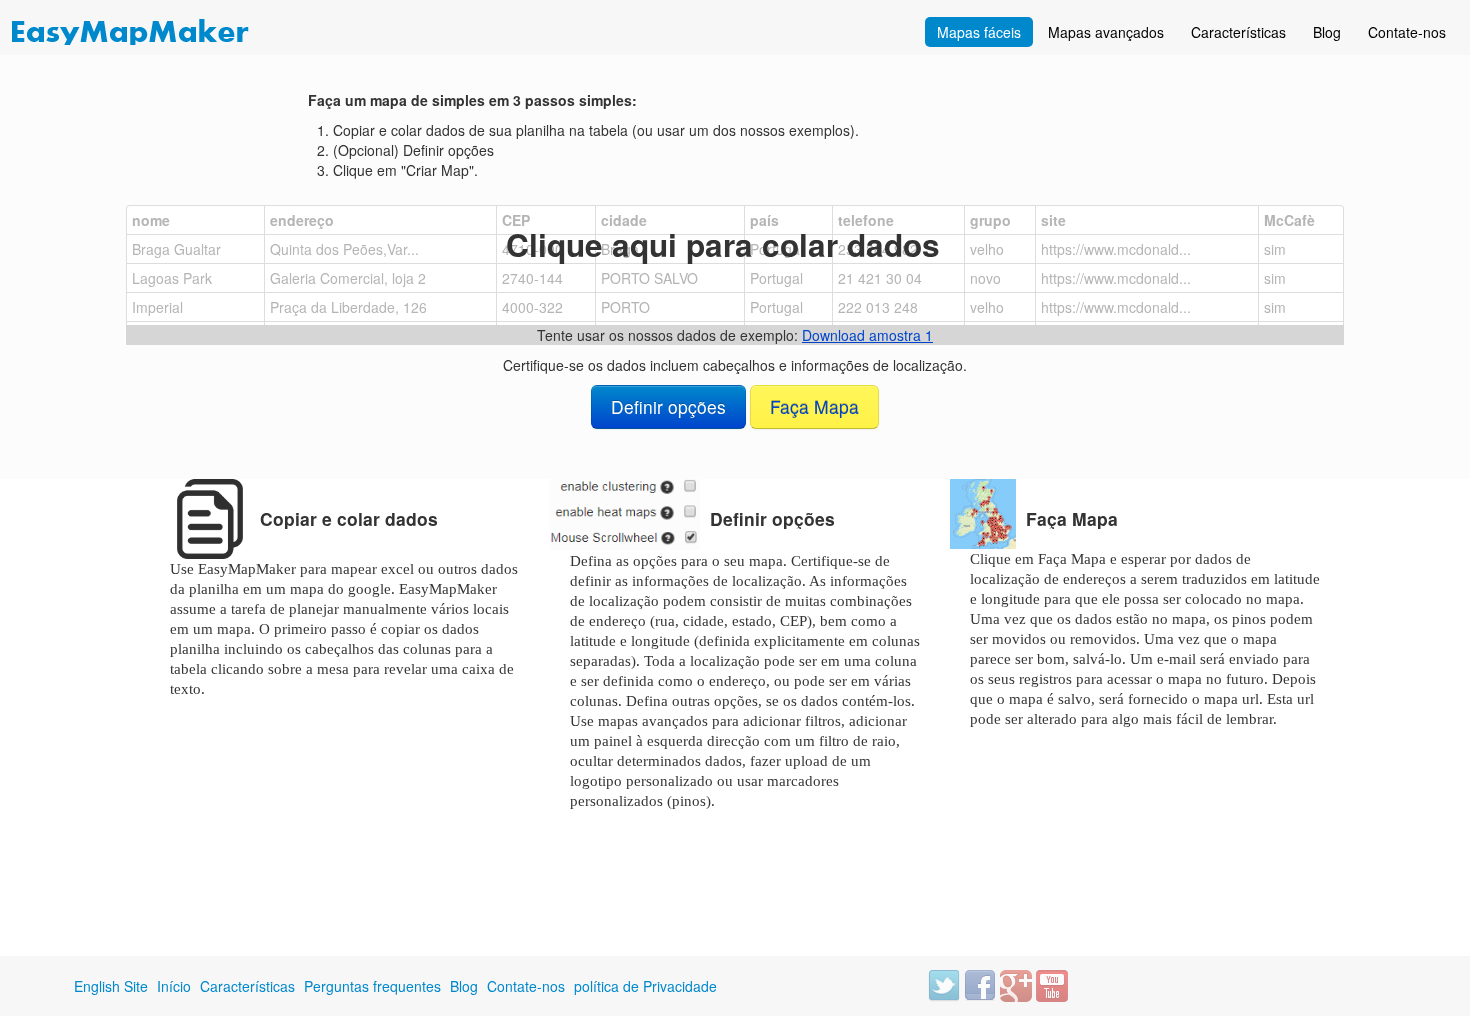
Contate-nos (1407, 32)
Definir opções (668, 406)
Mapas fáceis (979, 32)
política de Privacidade (645, 986)
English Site (111, 986)
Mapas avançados (1106, 32)
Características (1238, 32)
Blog (1327, 32)
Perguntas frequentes (372, 986)
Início (174, 986)
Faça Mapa (814, 406)
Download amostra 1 (867, 335)
